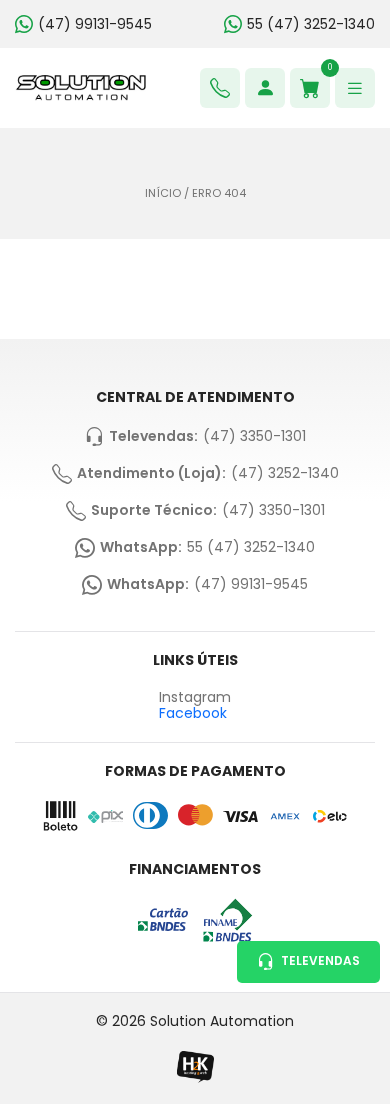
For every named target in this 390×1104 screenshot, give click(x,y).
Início (163, 193)
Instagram (195, 697)
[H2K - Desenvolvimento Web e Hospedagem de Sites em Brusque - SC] (195, 1066)
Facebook (193, 713)
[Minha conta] (265, 88)
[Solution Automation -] (81, 88)
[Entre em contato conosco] (220, 88)
